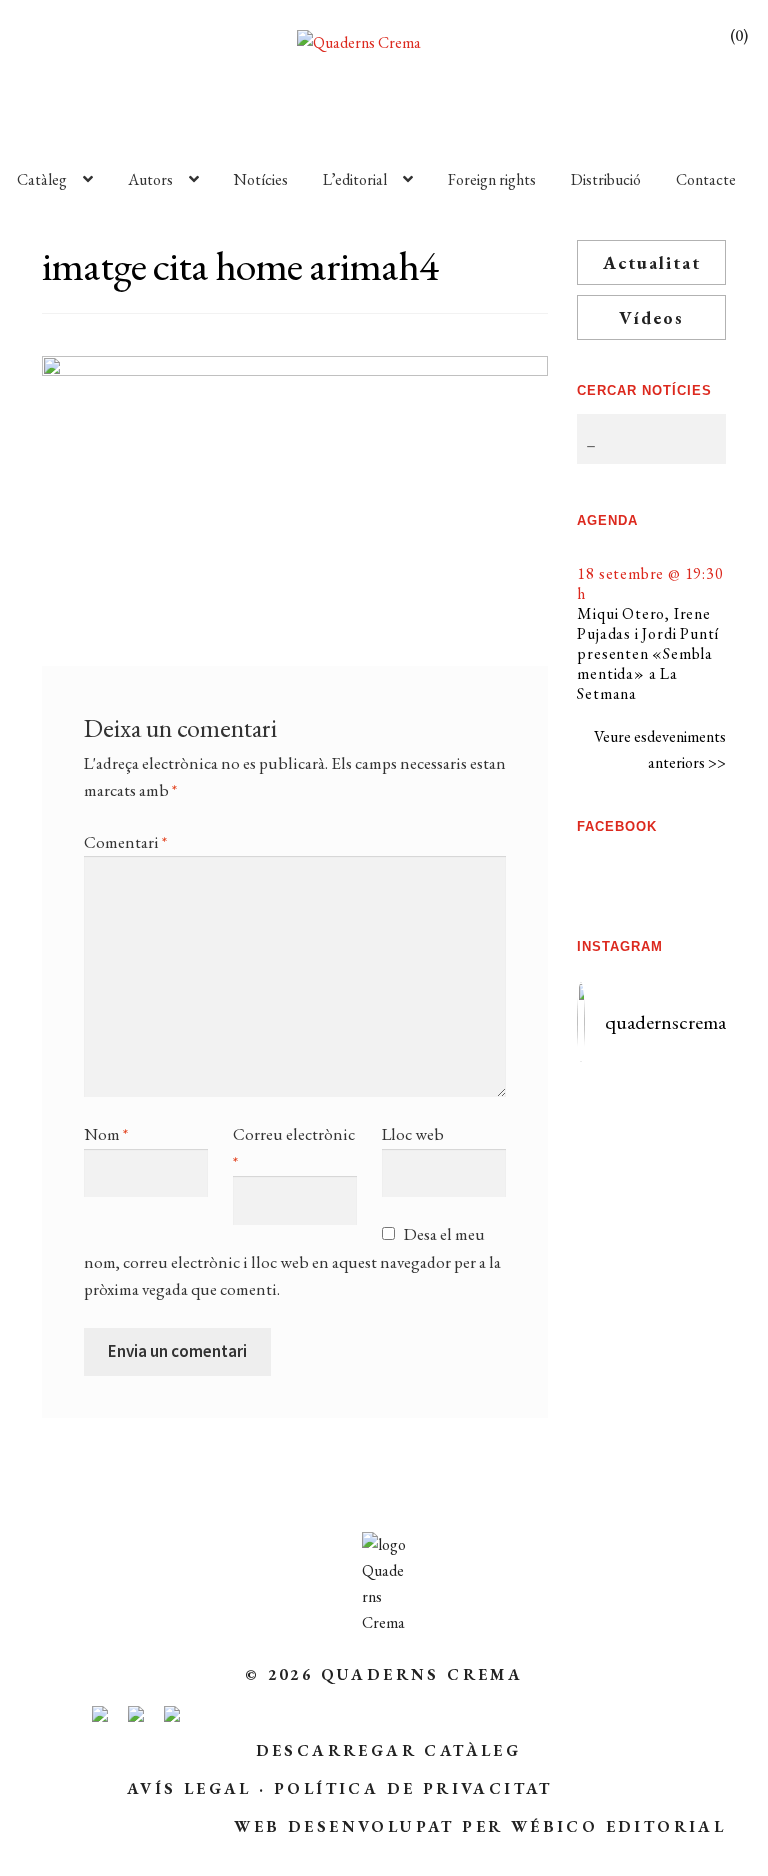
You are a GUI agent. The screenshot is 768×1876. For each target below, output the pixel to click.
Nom (106, 1134)
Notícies (261, 179)
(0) (739, 35)
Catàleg (42, 179)
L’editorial (355, 179)
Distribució (606, 179)
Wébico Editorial (618, 1826)
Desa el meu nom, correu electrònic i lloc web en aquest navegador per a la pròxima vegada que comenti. (292, 1261)
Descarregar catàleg (389, 1750)
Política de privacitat (413, 1788)
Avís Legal (189, 1788)
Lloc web (413, 1134)
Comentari (125, 842)
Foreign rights (492, 179)
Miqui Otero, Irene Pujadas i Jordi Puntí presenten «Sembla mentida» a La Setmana (648, 653)
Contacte (706, 179)
